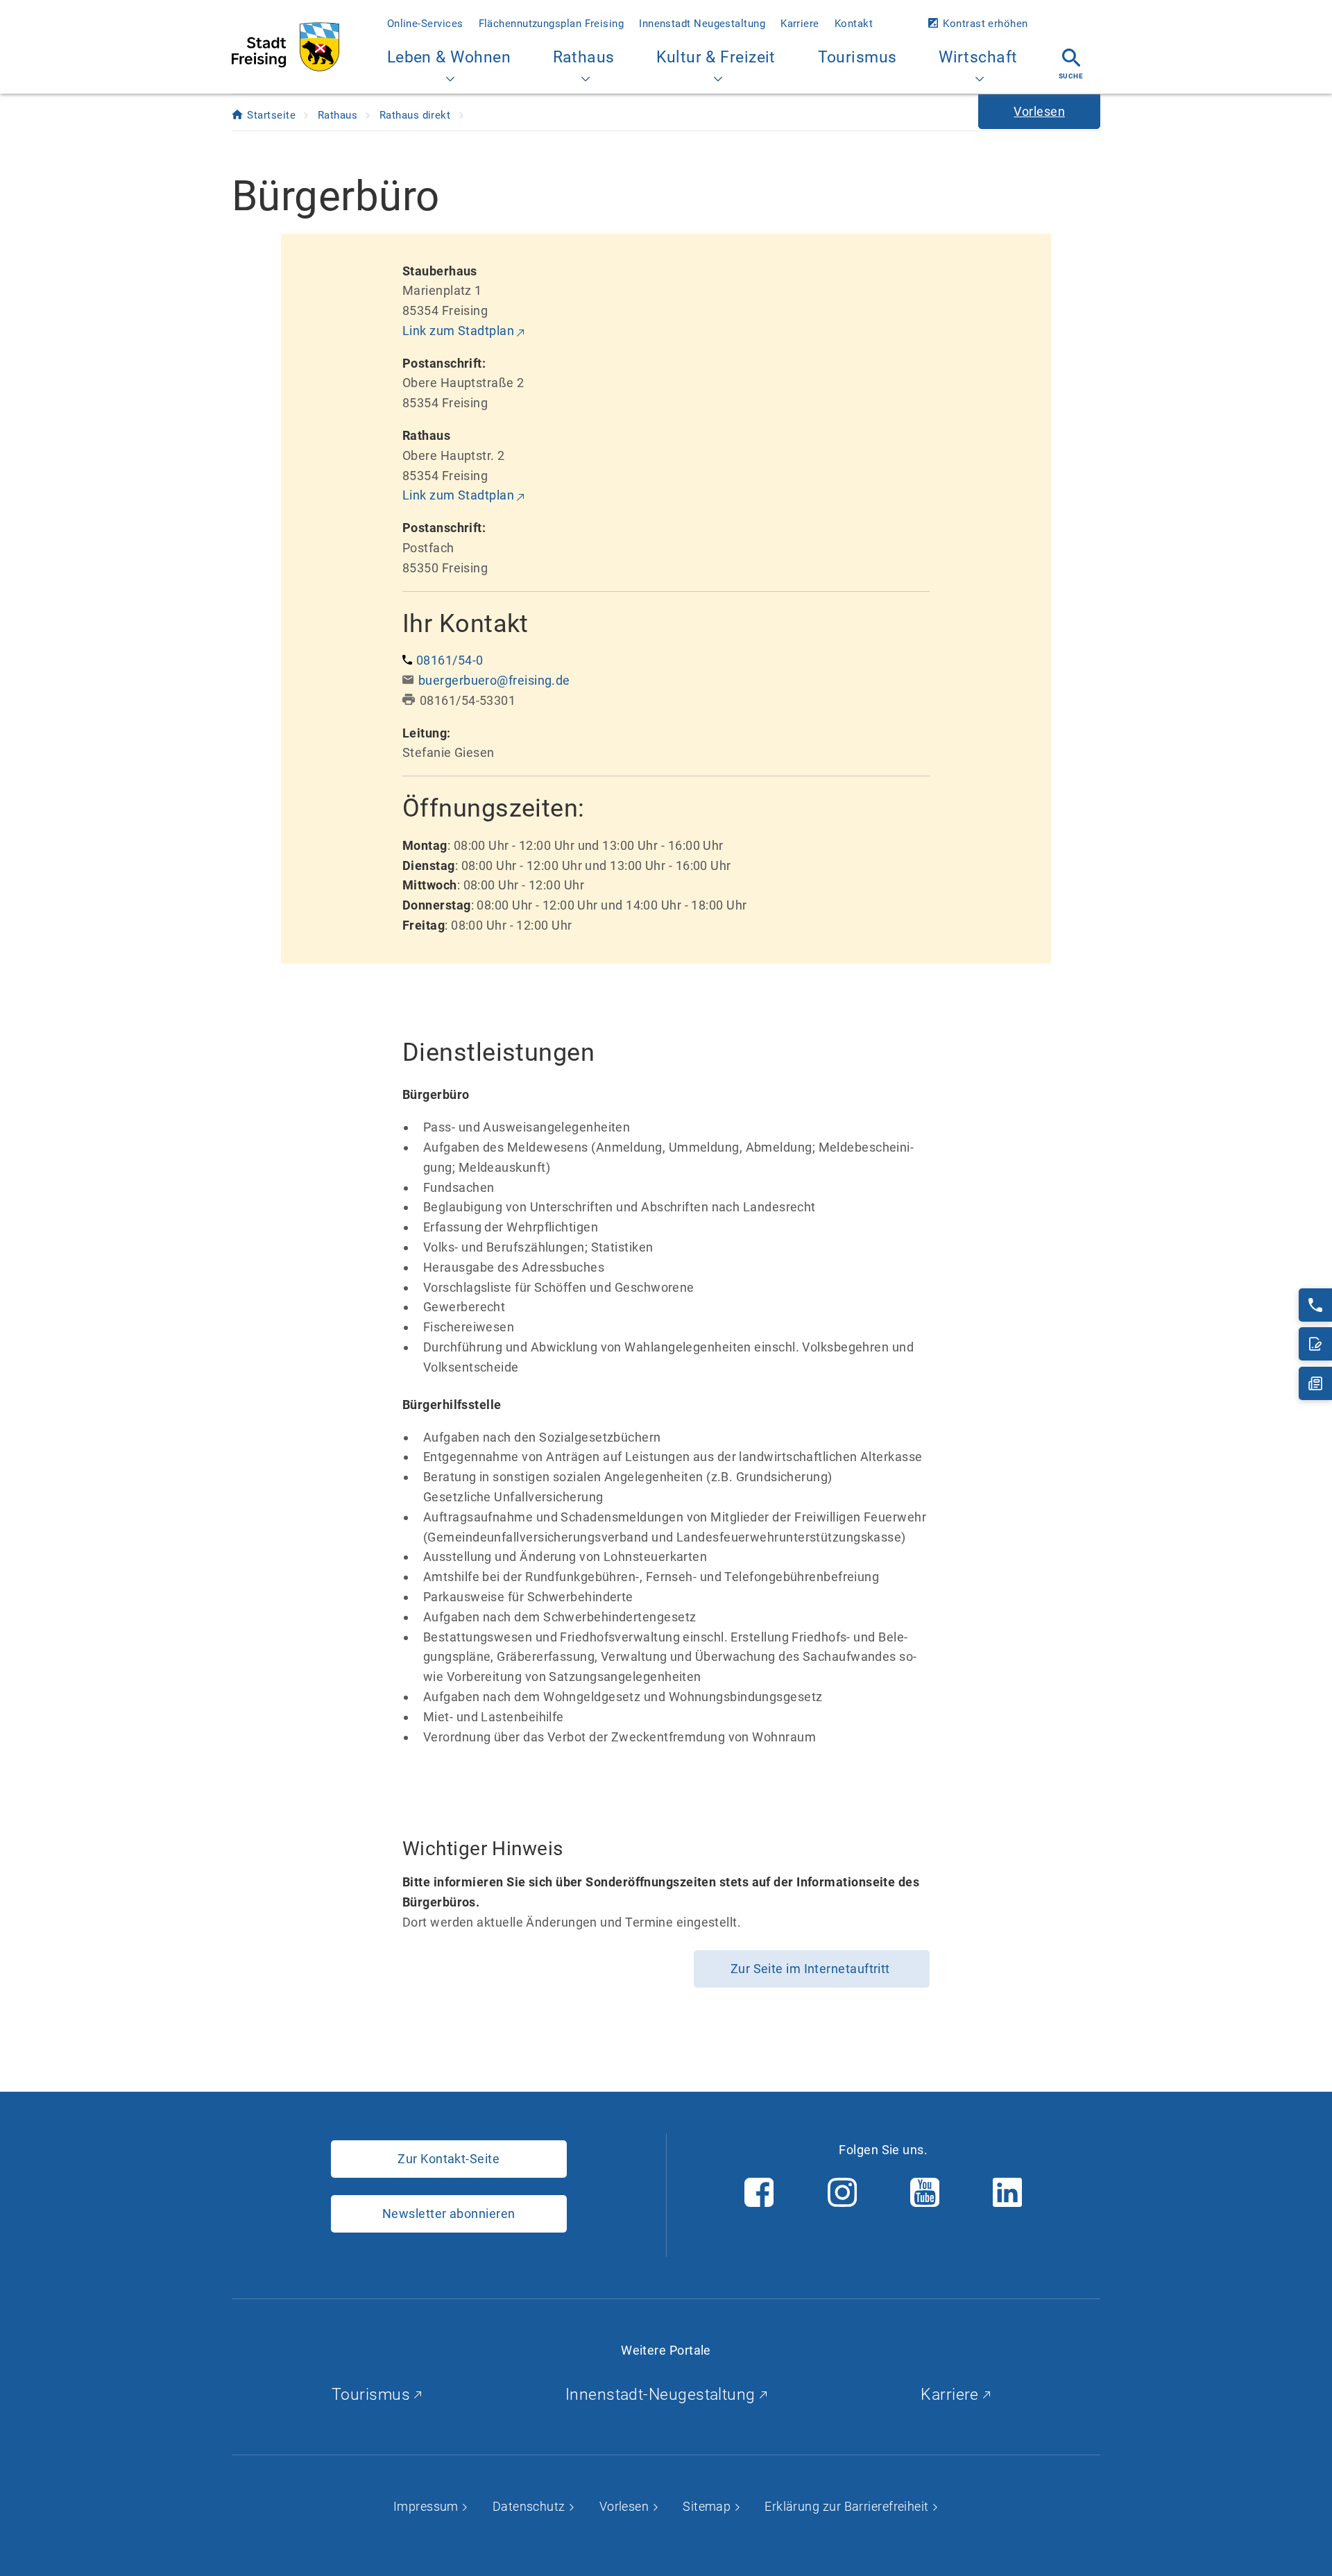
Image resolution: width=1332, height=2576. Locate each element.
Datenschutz (530, 2506)
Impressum (428, 2506)
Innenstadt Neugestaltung (702, 24)
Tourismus (857, 57)
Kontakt (854, 24)
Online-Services (425, 24)
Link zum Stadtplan (458, 331)
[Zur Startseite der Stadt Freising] (285, 47)
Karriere (800, 24)
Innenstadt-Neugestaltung (663, 2395)
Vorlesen (626, 2506)
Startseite (273, 115)
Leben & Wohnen (449, 57)
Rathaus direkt (417, 115)
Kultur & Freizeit (716, 57)
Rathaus (584, 57)
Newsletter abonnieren (449, 2214)
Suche (1071, 76)
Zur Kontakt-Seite (449, 2159)
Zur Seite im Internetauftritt (812, 1969)
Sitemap (708, 2506)
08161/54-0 (450, 660)
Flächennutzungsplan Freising (552, 24)
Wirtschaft (978, 57)
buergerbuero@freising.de (494, 680)
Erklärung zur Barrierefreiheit (848, 2506)
